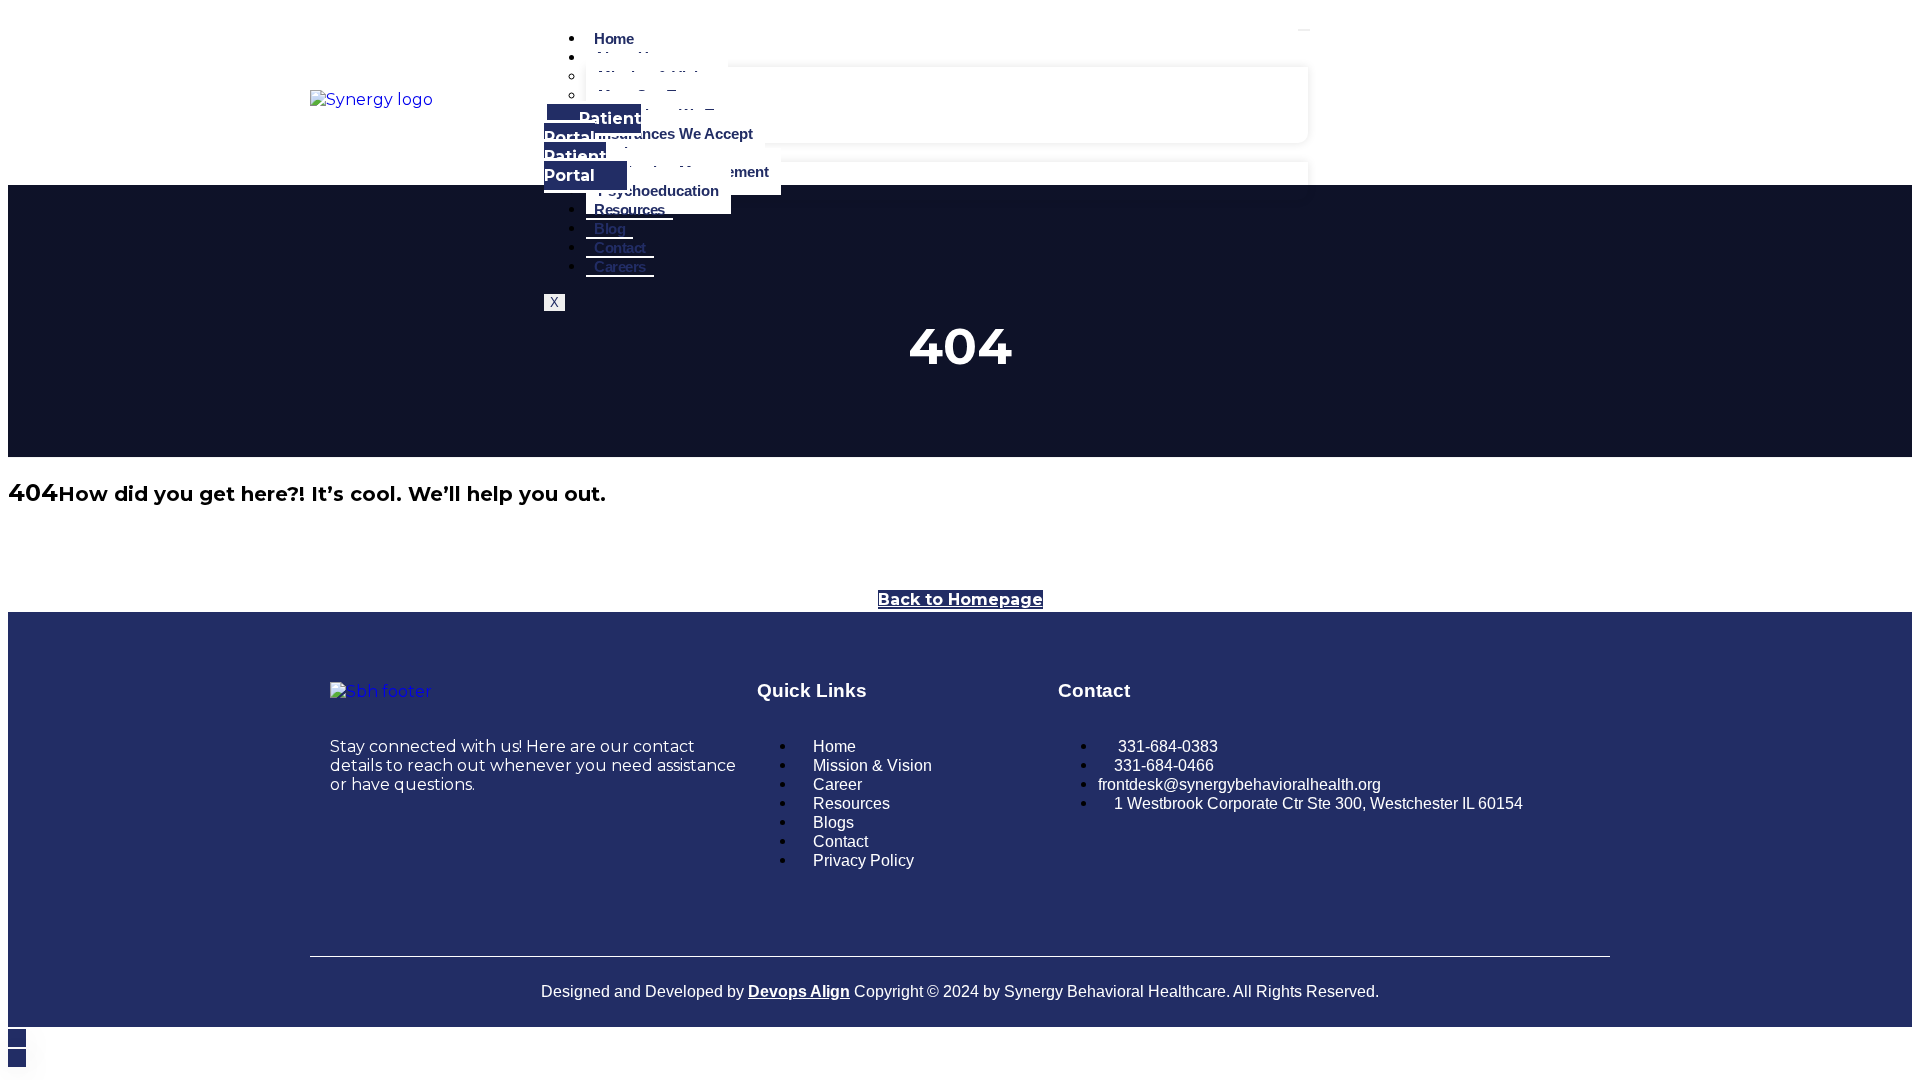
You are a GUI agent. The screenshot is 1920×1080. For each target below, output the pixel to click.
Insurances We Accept (675, 133)
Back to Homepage (960, 599)
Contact (620, 247)
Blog (609, 228)
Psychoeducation (658, 190)
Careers (620, 266)
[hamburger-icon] (1304, 30)
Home (613, 38)
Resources (629, 209)
